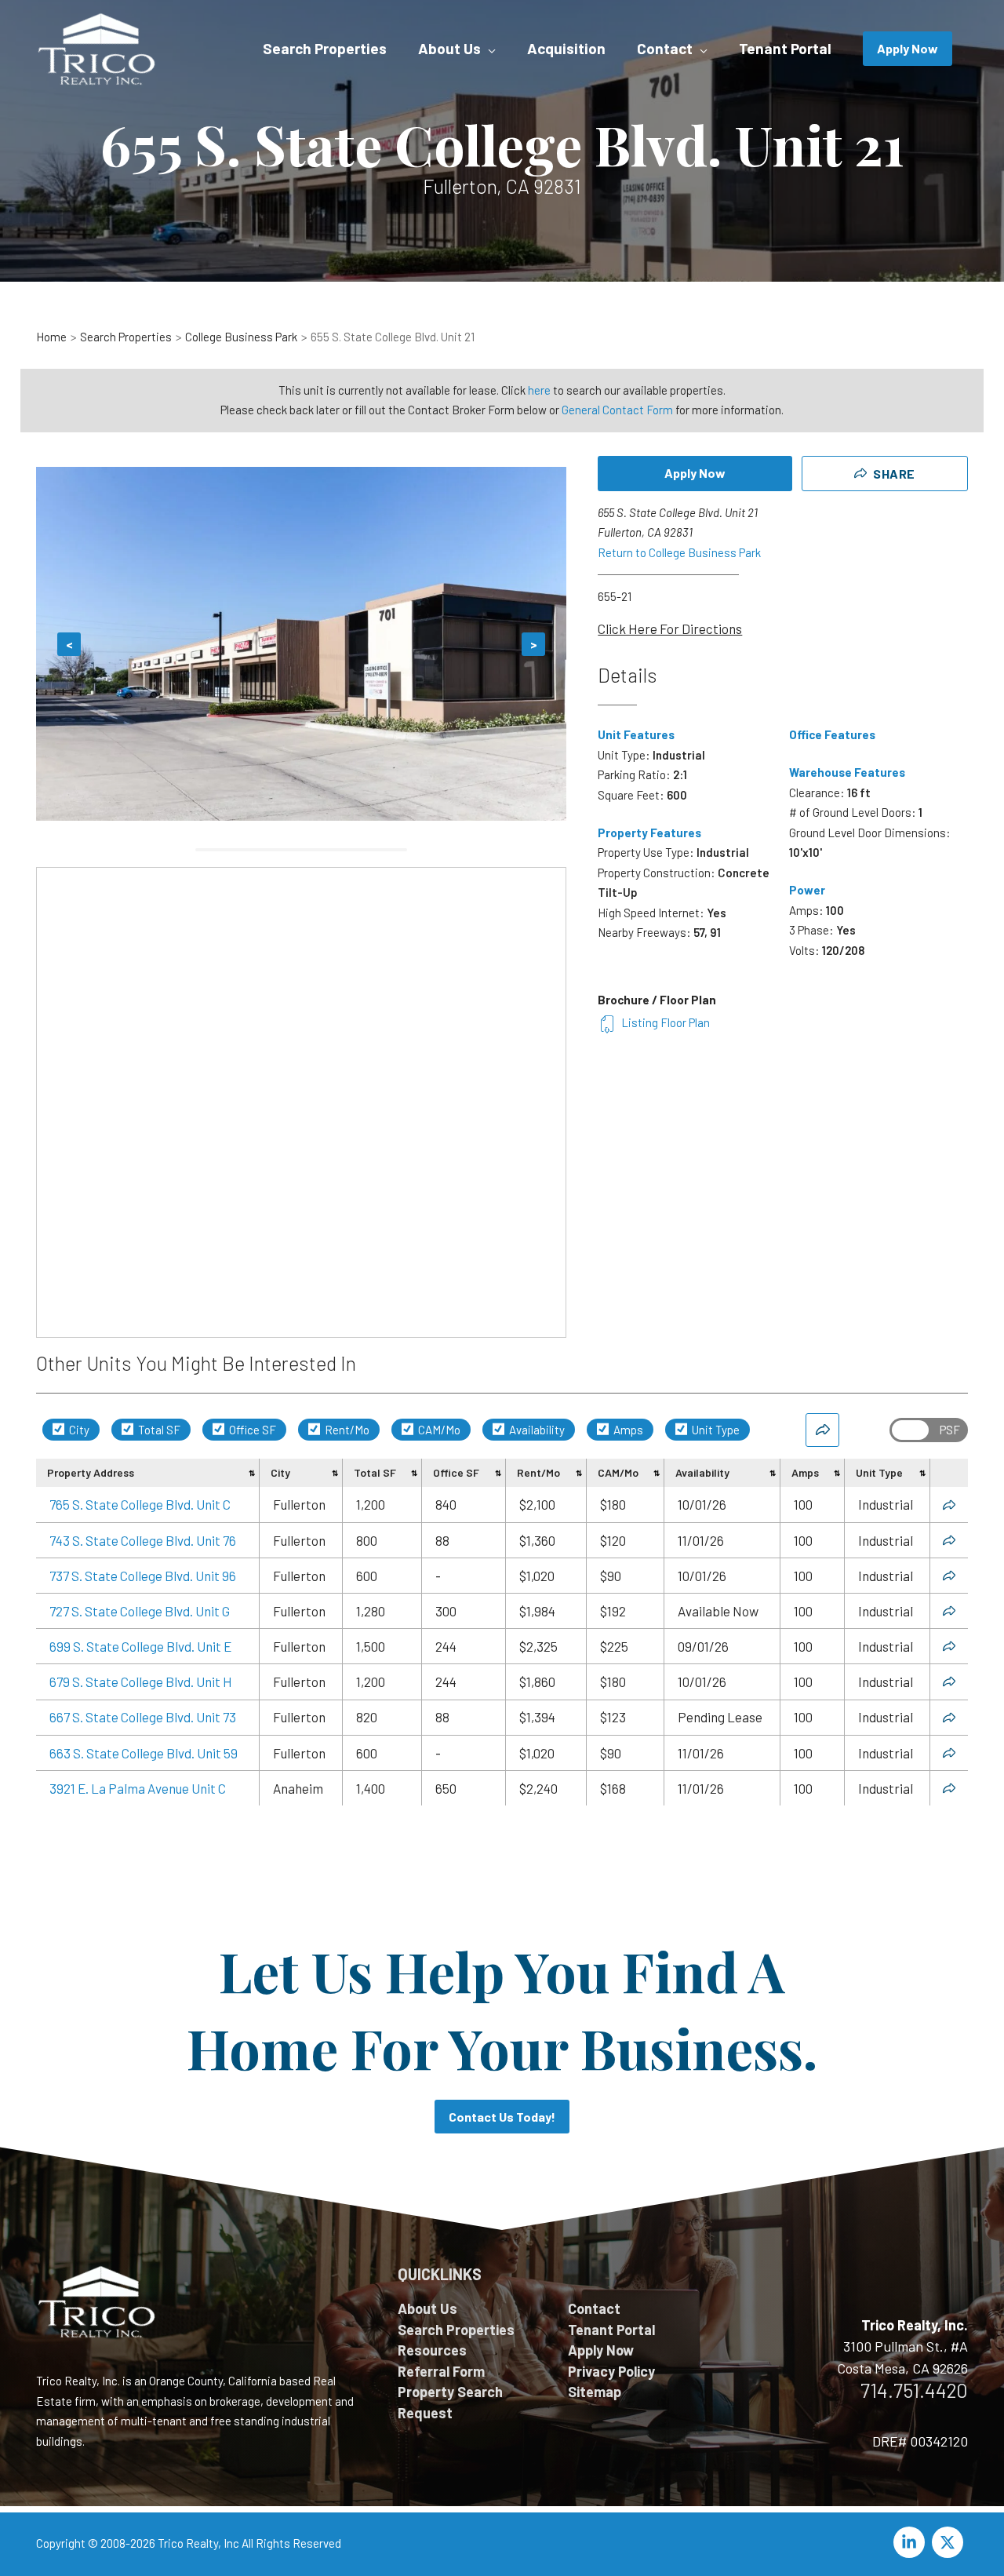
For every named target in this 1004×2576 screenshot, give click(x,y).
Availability (536, 1430)
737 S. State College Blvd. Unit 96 (143, 1576)
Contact (594, 2308)
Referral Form (441, 2371)
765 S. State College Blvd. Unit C (140, 1504)
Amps (627, 1430)
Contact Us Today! (502, 2117)
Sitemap (595, 2392)
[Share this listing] (949, 1505)
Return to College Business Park (679, 552)
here (539, 390)
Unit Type (715, 1430)
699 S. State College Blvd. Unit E (140, 1646)
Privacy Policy (611, 2371)
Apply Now (695, 473)
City (78, 1430)
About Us (427, 2308)
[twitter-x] (950, 2542)
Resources (432, 2350)
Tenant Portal (611, 2330)
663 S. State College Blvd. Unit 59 (144, 1753)
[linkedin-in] (911, 2542)
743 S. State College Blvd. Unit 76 (143, 1540)
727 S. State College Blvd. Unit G (140, 1611)
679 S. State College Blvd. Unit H (141, 1682)
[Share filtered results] (822, 1430)
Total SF (158, 1430)
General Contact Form (617, 410)
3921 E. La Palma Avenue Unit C (138, 1788)
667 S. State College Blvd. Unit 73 (143, 1717)
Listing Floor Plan (666, 1022)
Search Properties (456, 2330)
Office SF (251, 1430)
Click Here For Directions (670, 629)
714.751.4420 (914, 2390)
